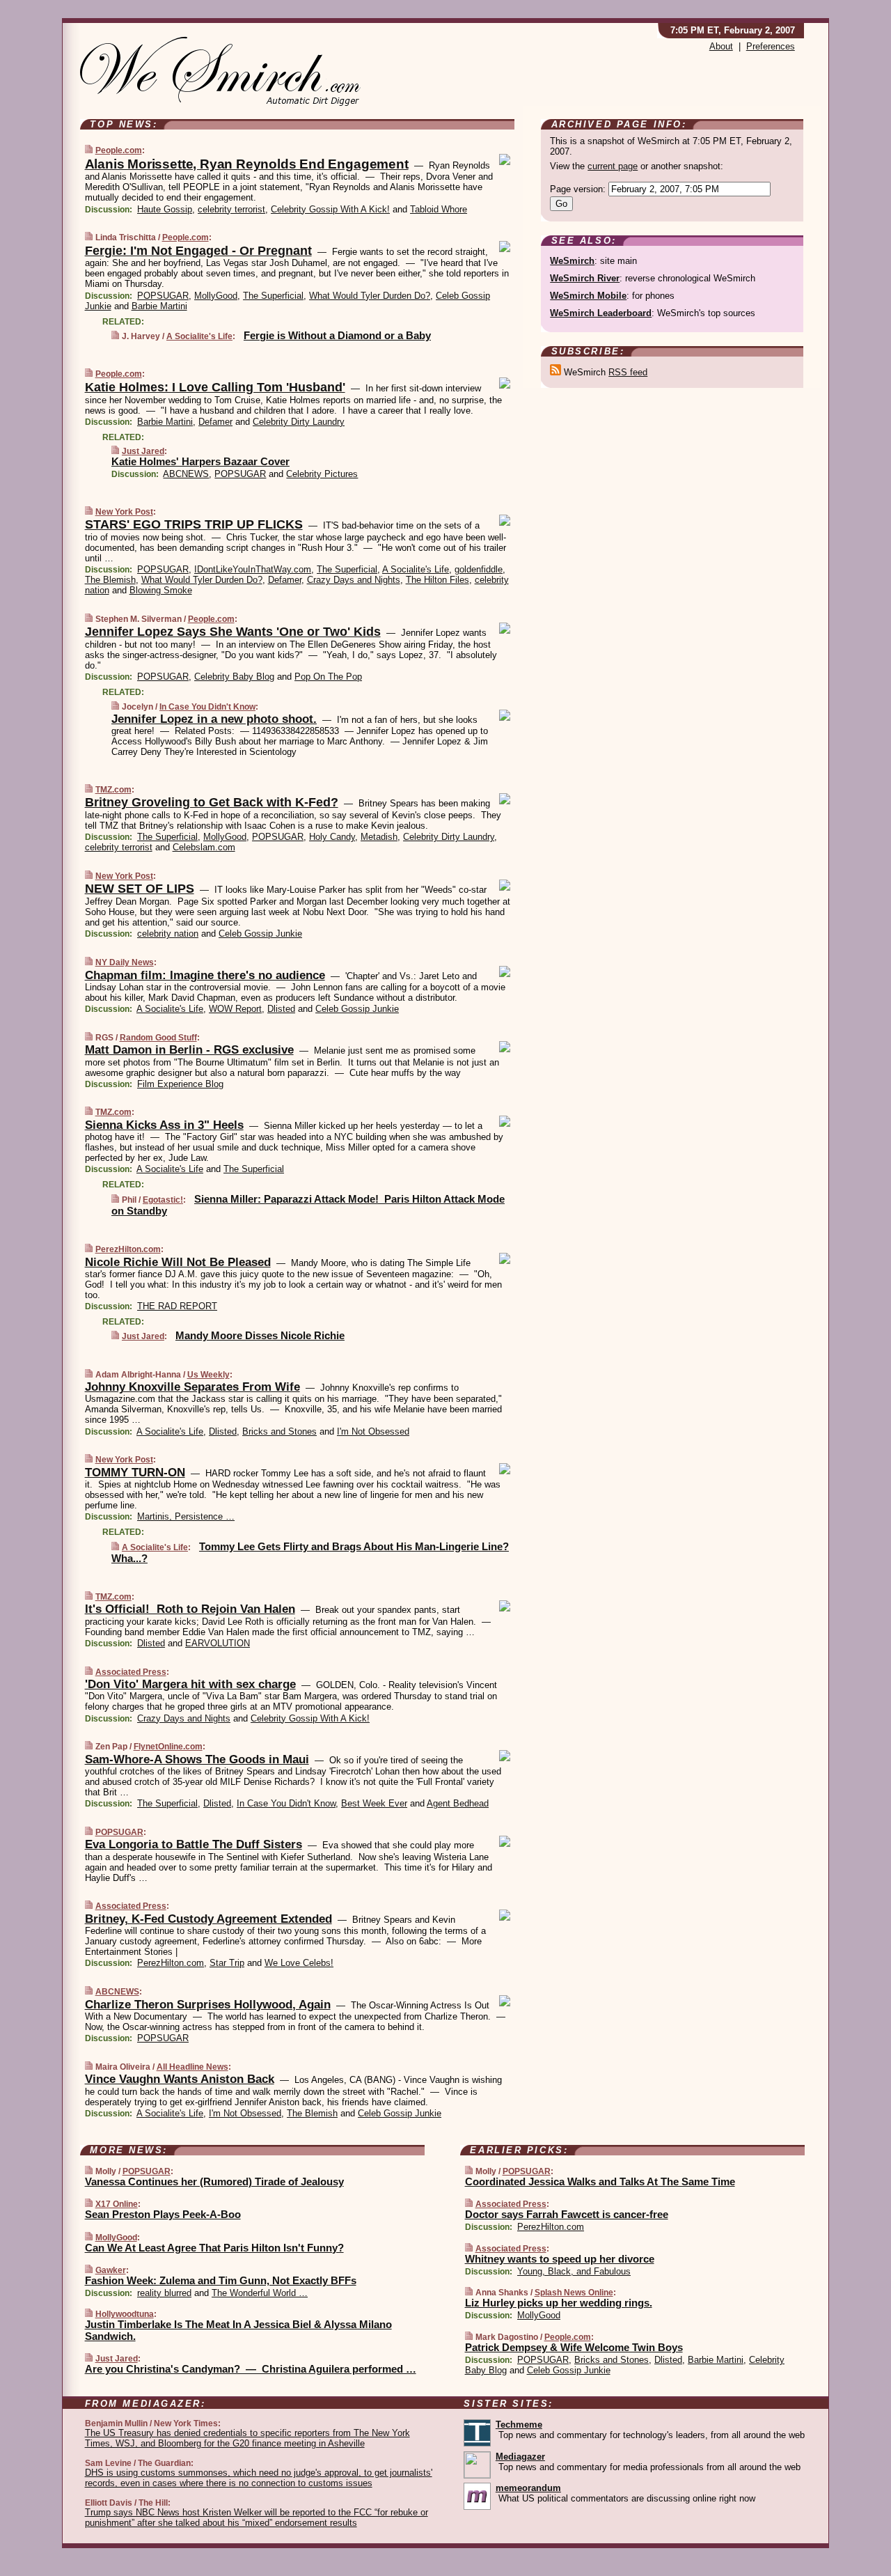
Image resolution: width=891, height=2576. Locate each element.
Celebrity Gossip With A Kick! (330, 209)
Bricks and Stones (279, 1431)
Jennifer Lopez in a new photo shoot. (214, 719)
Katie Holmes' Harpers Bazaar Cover (200, 461)
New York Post (124, 512)
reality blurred (164, 2293)
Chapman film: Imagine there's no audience (205, 975)
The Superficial (273, 296)
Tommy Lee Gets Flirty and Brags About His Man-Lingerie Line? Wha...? (310, 1552)
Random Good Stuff (158, 1038)
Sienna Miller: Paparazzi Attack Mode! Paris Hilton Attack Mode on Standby (308, 1205)
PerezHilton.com (128, 1249)
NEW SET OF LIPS (140, 889)
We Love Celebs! (299, 1963)
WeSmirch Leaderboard (601, 313)
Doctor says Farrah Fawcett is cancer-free (567, 2214)
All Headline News (192, 2067)
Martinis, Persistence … (186, 1516)
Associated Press (131, 1672)
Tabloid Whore (439, 209)
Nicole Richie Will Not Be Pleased (178, 1262)
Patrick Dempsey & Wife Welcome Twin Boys (574, 2347)
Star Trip (227, 1963)
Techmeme (519, 2425)
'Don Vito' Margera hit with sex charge (190, 1684)
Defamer (215, 422)
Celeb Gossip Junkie (260, 934)
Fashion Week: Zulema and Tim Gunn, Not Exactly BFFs (221, 2280)
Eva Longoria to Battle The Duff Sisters (194, 1844)
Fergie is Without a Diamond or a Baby (337, 335)
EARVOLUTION (218, 1643)
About (721, 46)
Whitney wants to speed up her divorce (560, 2259)
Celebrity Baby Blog (234, 677)
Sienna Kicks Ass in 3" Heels (164, 1125)
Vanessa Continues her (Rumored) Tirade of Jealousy (214, 2181)
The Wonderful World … (260, 2293)
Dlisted (281, 1009)
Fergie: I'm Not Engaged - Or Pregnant (198, 251)
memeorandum (528, 2488)
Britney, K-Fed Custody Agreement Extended (208, 1919)
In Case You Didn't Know (207, 707)
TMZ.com (113, 790)
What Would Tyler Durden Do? (370, 296)
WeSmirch (572, 261)
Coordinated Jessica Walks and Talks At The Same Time (600, 2181)
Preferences (771, 46)
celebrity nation (168, 934)
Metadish (379, 837)
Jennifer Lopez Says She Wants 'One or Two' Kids (233, 632)
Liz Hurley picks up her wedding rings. (559, 2303)
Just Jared (143, 451)
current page (613, 166)
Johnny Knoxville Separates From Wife (192, 1387)
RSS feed (628, 372)
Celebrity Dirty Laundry (299, 422)
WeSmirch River (585, 278)
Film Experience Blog (180, 1084)
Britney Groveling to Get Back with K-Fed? (212, 802)
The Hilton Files (437, 580)
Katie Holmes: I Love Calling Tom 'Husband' (215, 387)
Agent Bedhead (458, 1803)
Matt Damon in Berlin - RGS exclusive (189, 1050)
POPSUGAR (163, 296)
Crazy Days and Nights (354, 580)
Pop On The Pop (328, 677)
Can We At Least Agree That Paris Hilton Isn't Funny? (214, 2248)
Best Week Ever (374, 1803)
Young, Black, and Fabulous (574, 2271)
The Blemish (110, 580)
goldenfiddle (479, 569)
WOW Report (235, 1009)
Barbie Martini (159, 306)
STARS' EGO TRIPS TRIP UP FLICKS (194, 524)
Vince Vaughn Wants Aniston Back (180, 2079)
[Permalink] (89, 150)
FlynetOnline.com (168, 1747)
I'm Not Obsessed (373, 1431)
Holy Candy (332, 837)
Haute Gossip (165, 209)
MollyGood (216, 296)
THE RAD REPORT (177, 1306)
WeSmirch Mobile (588, 296)
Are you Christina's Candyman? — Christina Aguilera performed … (251, 2369)
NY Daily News (125, 962)
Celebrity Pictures (322, 474)
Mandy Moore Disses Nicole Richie (260, 1335)
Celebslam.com (204, 847)
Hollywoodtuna (125, 2314)
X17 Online (117, 2204)
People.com (119, 150)
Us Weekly (208, 1375)
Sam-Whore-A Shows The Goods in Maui (197, 1759)
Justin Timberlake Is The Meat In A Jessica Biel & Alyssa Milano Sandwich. (238, 2330)
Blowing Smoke (161, 590)
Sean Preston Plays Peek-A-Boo (163, 2214)
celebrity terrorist (231, 209)
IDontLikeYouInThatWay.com (253, 569)
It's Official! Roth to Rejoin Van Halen (190, 1609)
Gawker (111, 2270)
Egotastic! (163, 1200)
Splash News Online (574, 2293)
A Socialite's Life (199, 336)
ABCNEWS (186, 474)
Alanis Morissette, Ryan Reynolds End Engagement (247, 164)
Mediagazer (520, 2457)
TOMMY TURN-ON (135, 1473)
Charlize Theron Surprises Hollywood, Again (208, 2005)
